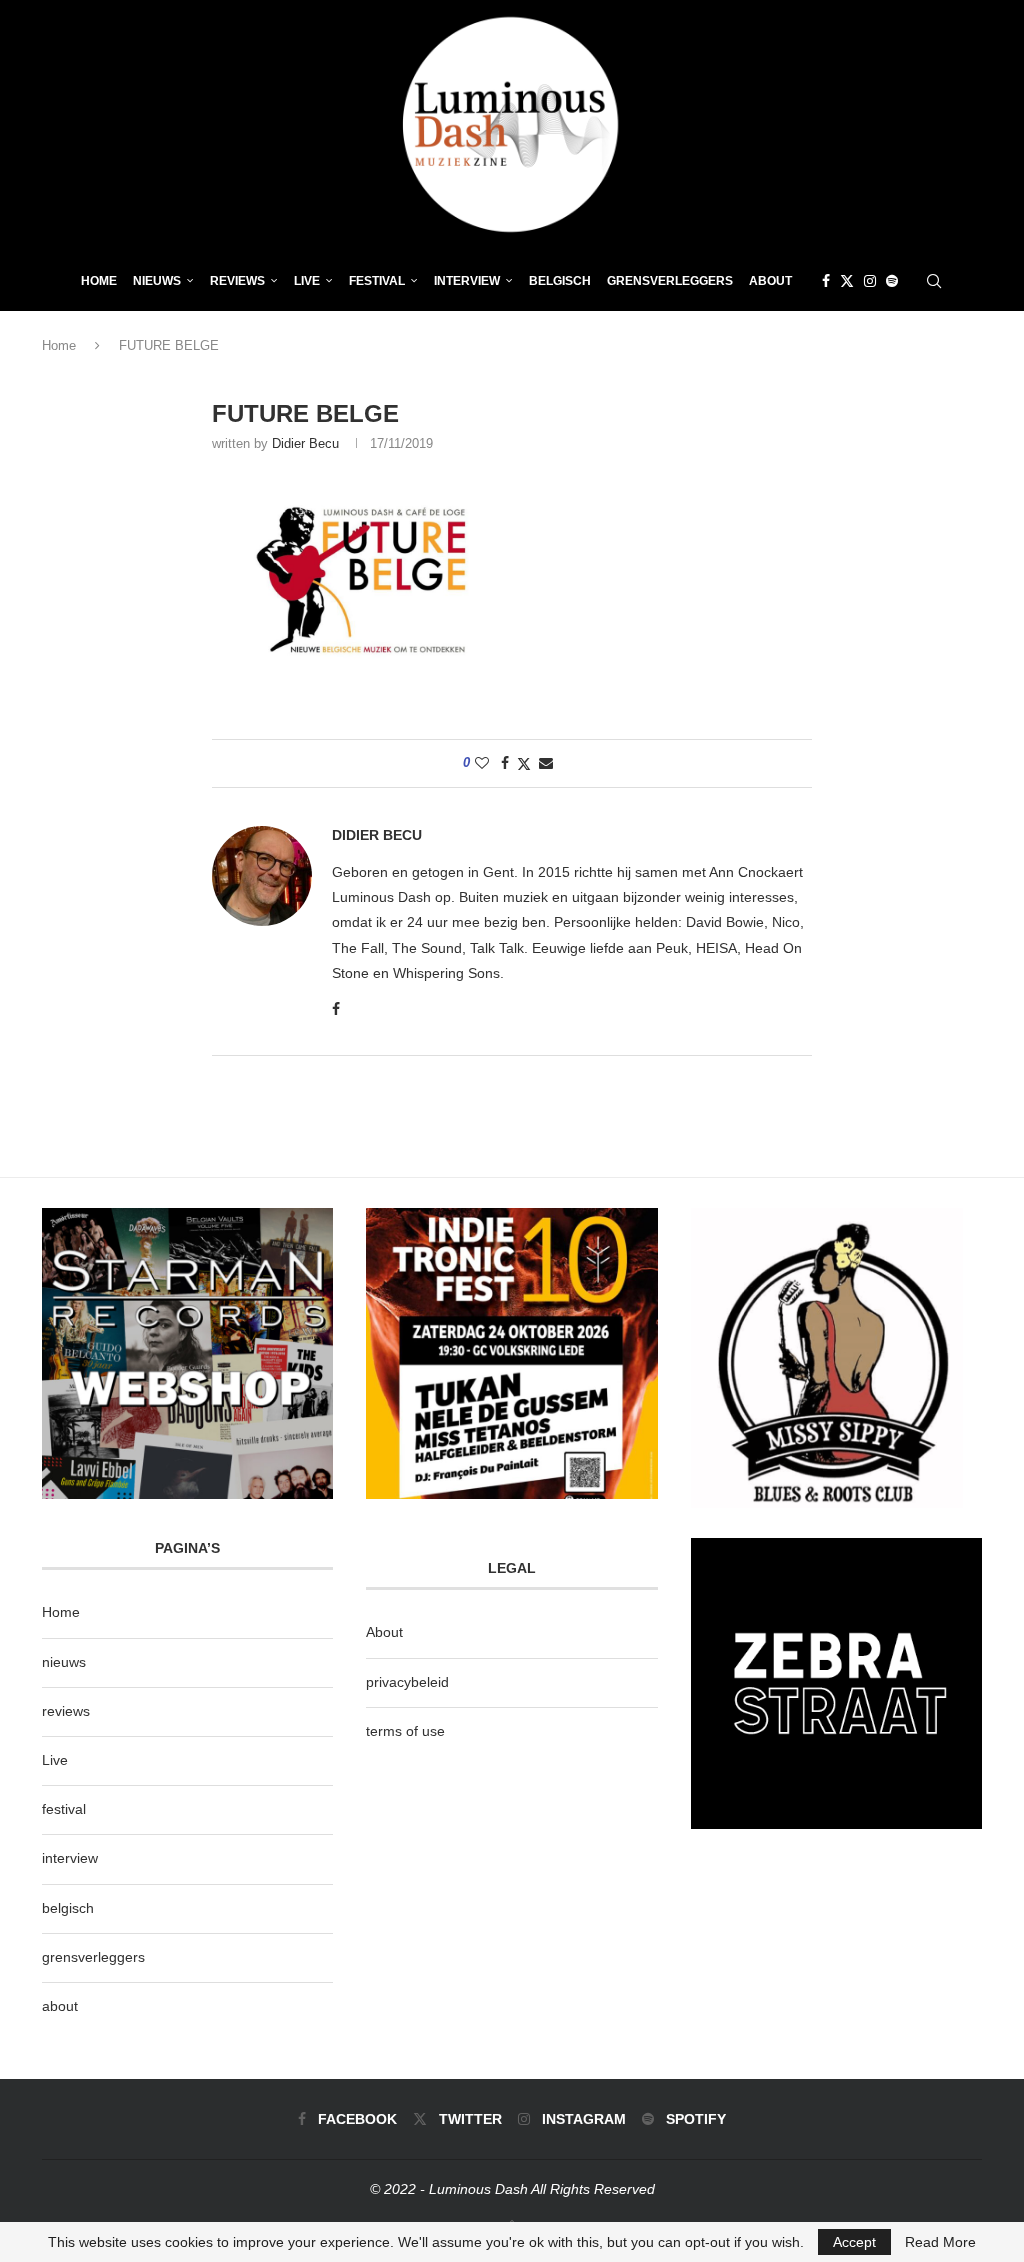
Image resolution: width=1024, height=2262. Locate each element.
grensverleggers (93, 1957)
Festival (377, 281)
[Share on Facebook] (505, 763)
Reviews (237, 281)
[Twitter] (847, 281)
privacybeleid (407, 1682)
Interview (467, 281)
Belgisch (560, 281)
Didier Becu (305, 443)
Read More (940, 2242)
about (60, 2006)
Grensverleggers (670, 281)
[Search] (934, 281)
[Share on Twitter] (524, 763)
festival (64, 1809)
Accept (854, 2242)
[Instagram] (870, 281)
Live (307, 281)
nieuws (157, 281)
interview (70, 1858)
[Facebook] (826, 281)
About (770, 281)
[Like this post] (482, 763)
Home (99, 281)
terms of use (405, 1731)
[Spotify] (892, 281)
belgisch (68, 1908)
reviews (66, 1711)
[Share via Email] (546, 763)
